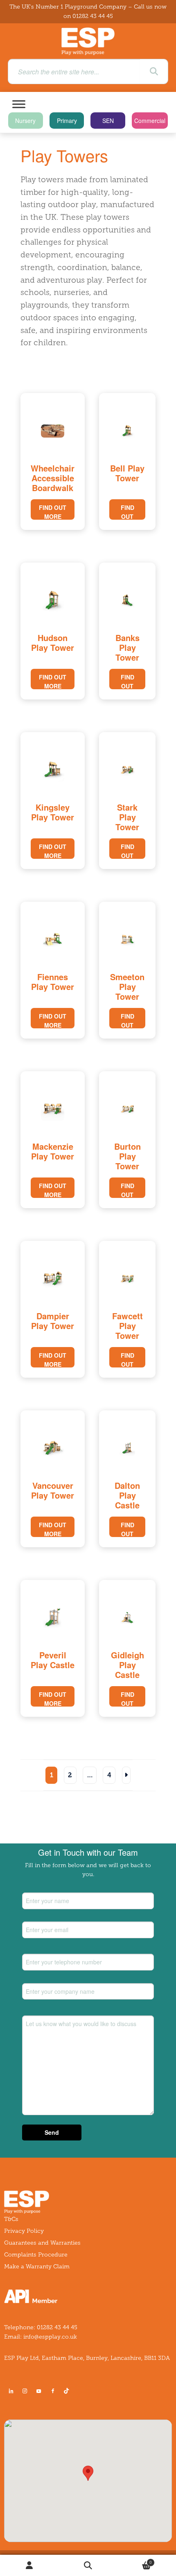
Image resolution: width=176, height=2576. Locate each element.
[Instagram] (25, 2391)
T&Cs (11, 2219)
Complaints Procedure (36, 2255)
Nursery (25, 121)
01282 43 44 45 (93, 16)
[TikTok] (68, 2391)
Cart (135, 2560)
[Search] (154, 71)
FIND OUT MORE (53, 512)
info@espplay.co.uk (50, 2337)
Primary (67, 121)
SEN (108, 121)
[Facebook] (53, 2391)
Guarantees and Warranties (42, 2243)
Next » (126, 1775)
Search (88, 2566)
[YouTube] (39, 2391)
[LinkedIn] (11, 2391)
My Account (29, 2566)
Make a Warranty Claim (37, 2267)
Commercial (150, 121)
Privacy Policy (24, 2231)
